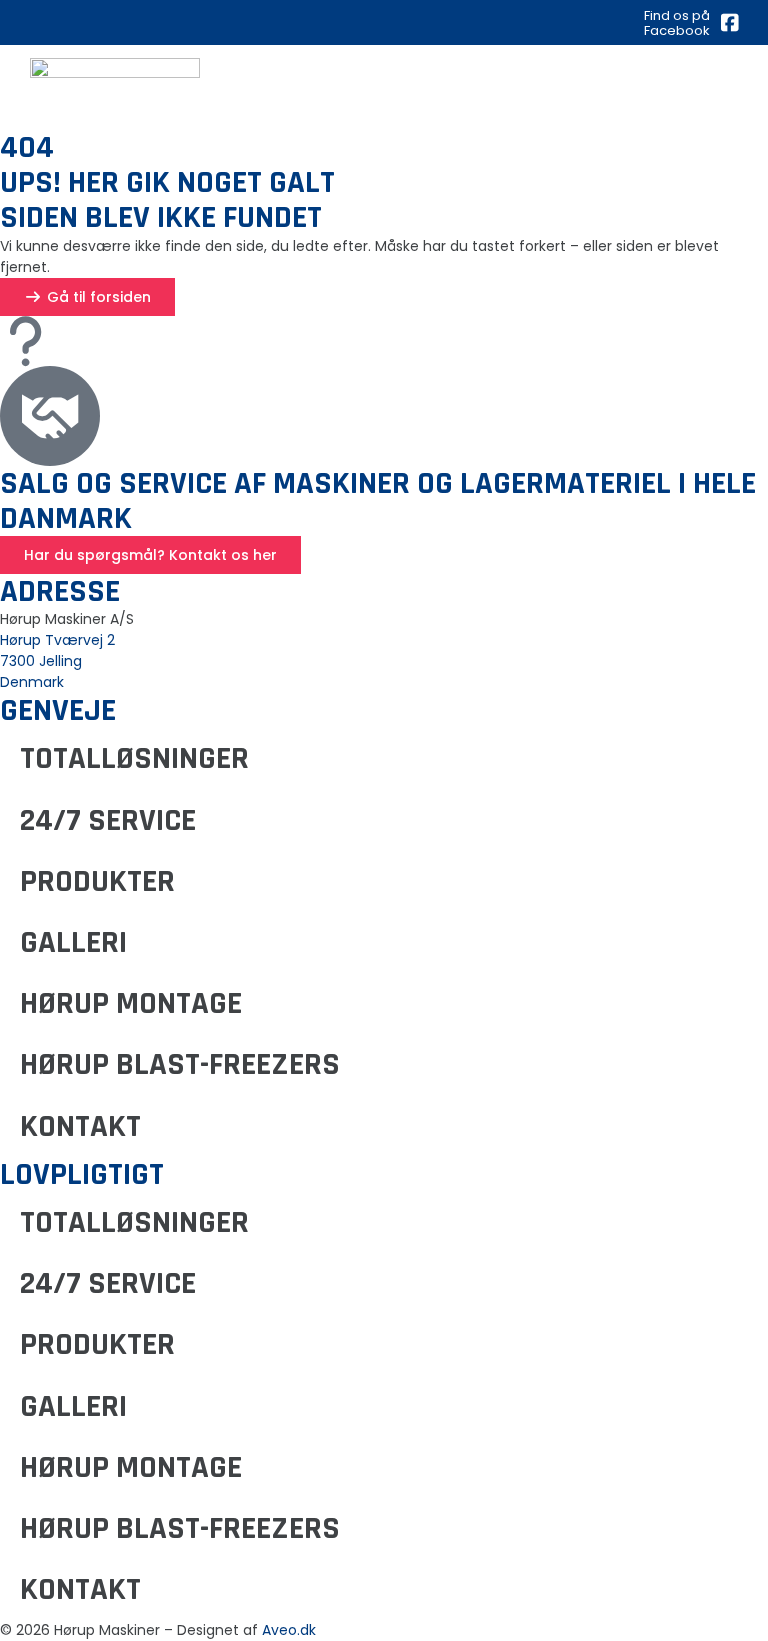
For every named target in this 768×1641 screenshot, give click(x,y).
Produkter (97, 881)
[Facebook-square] (730, 23)
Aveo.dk (289, 1630)
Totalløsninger (134, 758)
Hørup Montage (131, 1003)
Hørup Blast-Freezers (180, 1064)
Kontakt (80, 1126)
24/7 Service (108, 820)
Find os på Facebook (677, 22)
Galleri (73, 942)
